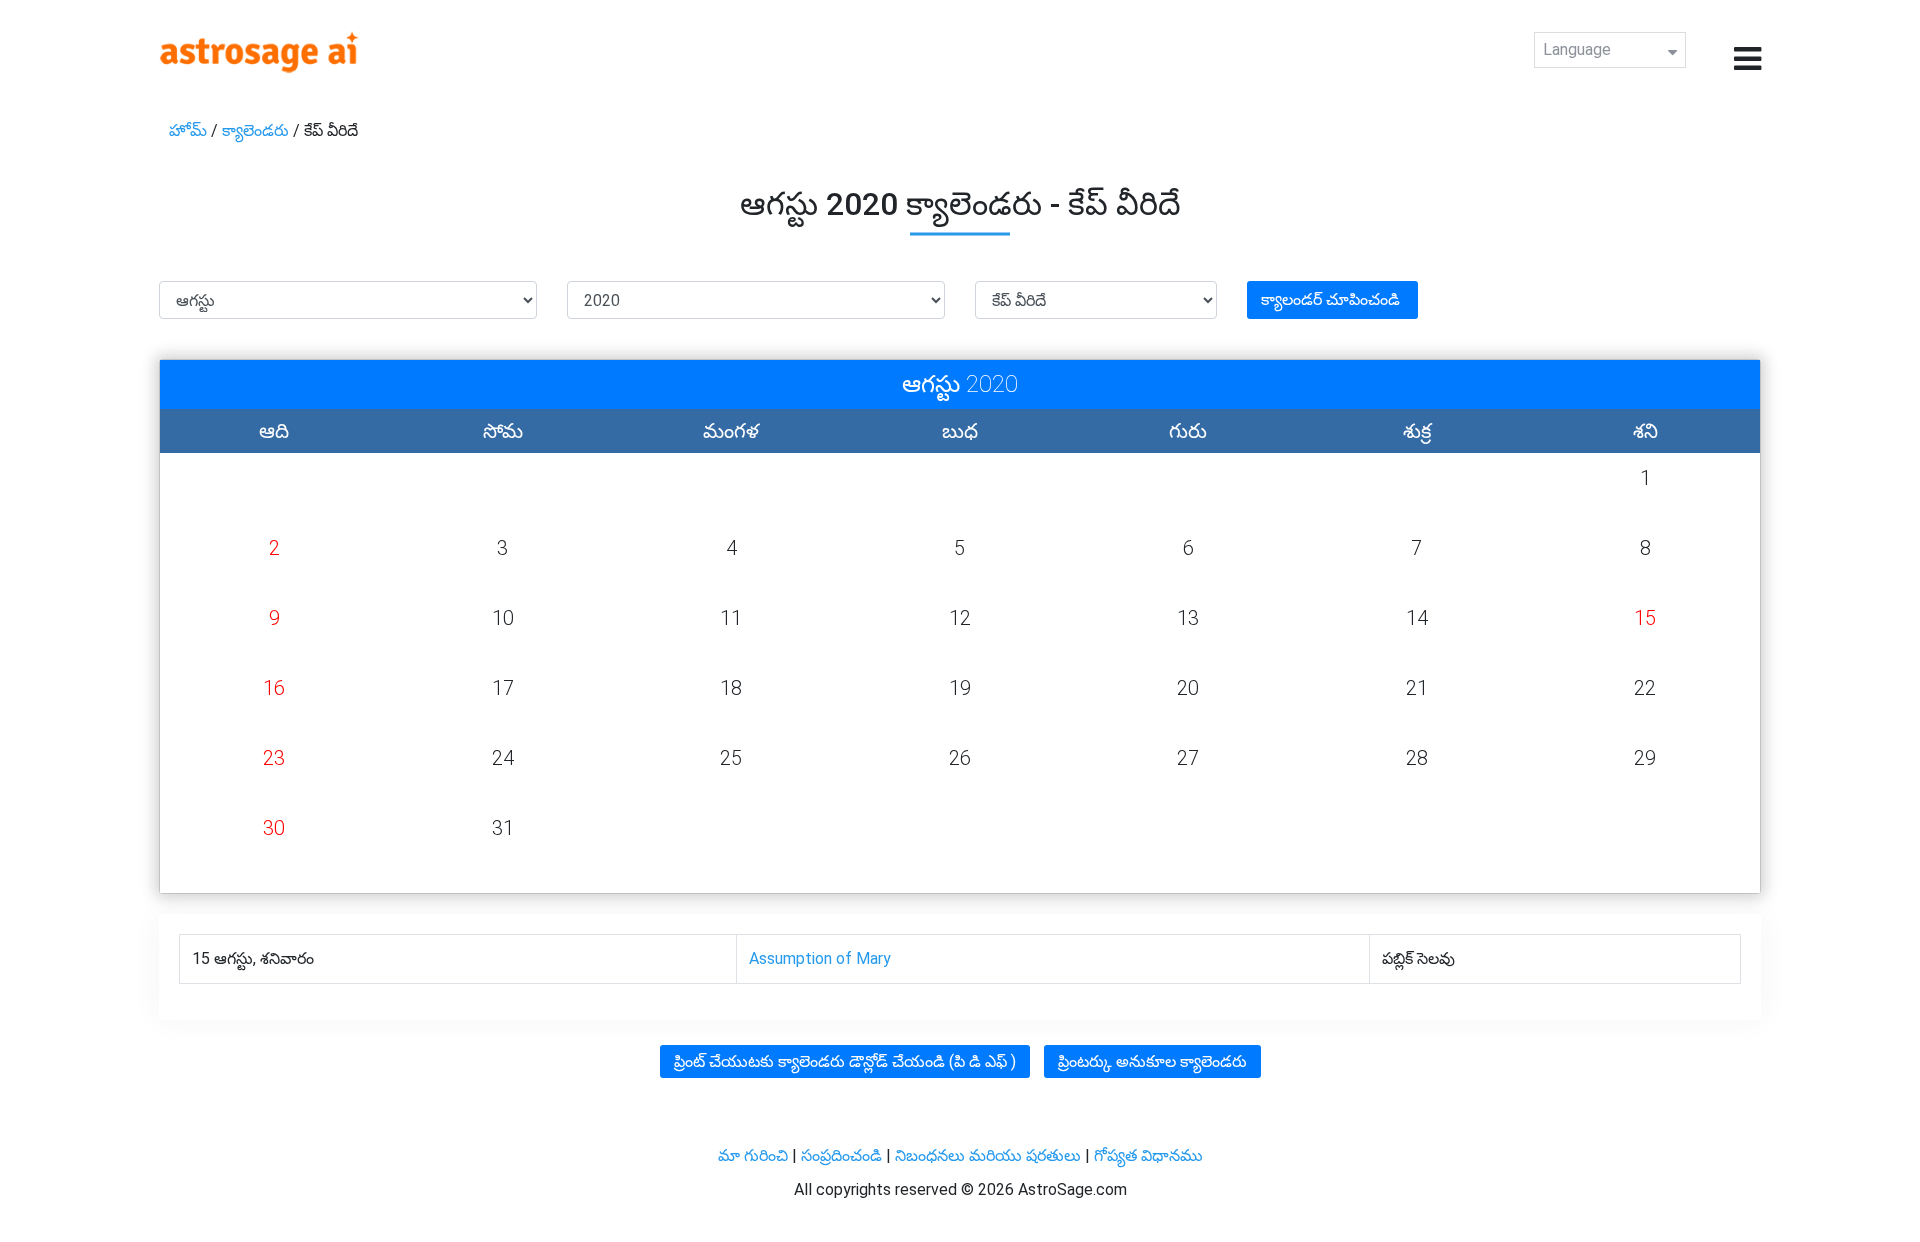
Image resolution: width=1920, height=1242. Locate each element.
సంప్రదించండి (843, 1155)
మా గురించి (755, 1155)
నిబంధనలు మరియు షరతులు (990, 1155)
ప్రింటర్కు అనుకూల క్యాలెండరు (1152, 1061)
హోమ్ (190, 130)
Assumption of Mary (820, 958)
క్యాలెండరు (257, 130)
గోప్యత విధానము (1148, 1155)
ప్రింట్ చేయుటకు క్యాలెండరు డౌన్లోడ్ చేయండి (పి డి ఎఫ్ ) (845, 1061)
